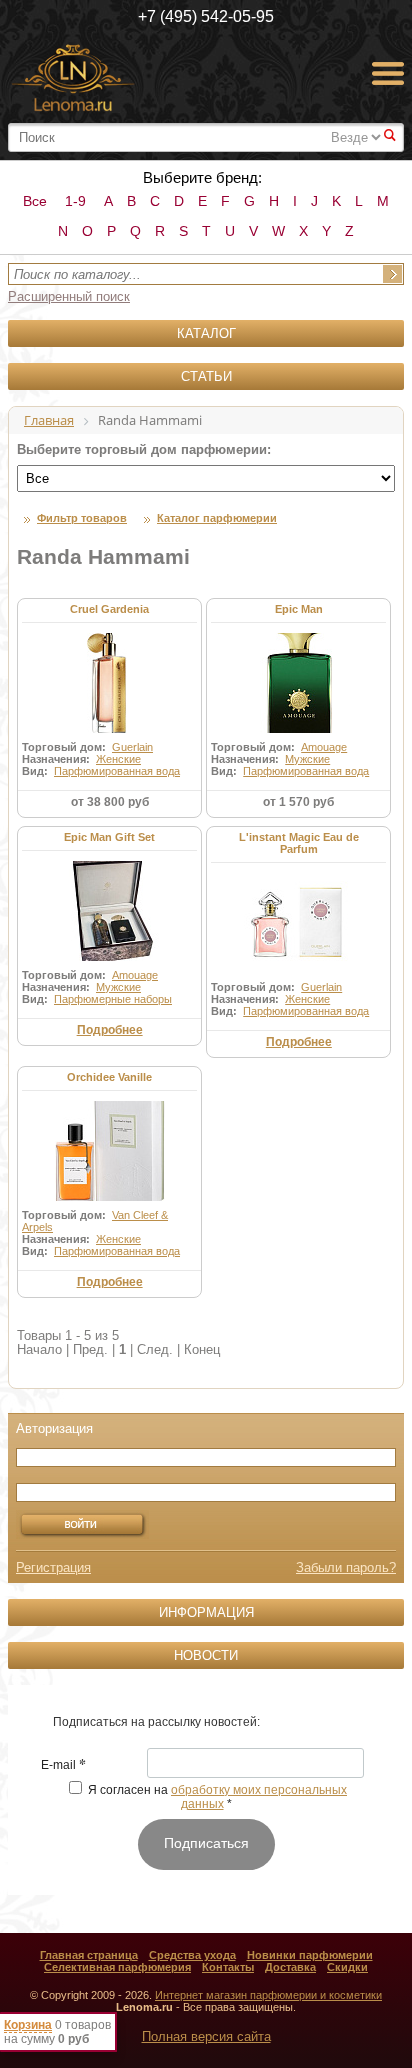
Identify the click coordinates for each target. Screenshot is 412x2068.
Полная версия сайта (206, 2036)
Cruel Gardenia (109, 609)
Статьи (206, 376)
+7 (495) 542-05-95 (206, 16)
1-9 (75, 201)
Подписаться (206, 1843)
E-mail (63, 1766)
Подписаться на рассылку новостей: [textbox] (156, 1722)
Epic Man (299, 609)
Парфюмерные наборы (113, 999)
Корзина (28, 2025)
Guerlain (132, 747)
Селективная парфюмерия (117, 1967)
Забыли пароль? (346, 1567)
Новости (206, 1655)
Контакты (228, 1967)
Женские (118, 759)
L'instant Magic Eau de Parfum (299, 843)
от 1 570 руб (298, 802)
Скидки (347, 1967)
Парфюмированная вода (117, 771)
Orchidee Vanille (109, 1077)
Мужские (307, 759)
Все (35, 201)
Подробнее (110, 1030)
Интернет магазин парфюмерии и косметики (268, 1995)
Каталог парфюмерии (217, 518)
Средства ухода (192, 1955)
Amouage (324, 747)
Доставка (290, 1967)
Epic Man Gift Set (109, 837)
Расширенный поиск (69, 296)
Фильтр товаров (82, 518)
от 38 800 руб (110, 802)
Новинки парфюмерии (310, 1955)
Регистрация (53, 1567)
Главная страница (89, 1955)
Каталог (206, 333)
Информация (206, 1612)
